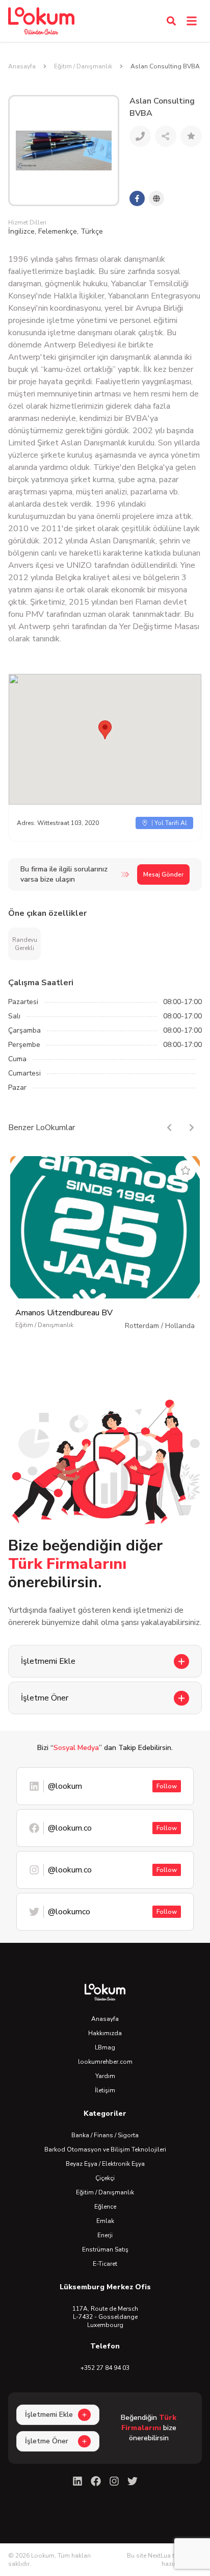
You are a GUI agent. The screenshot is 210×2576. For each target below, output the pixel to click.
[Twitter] (133, 2481)
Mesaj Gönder (163, 874)
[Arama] (171, 21)
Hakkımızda (105, 2033)
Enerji (105, 2235)
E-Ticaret (105, 2264)
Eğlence (105, 2207)
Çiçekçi (105, 2178)
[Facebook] (96, 2481)
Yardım (105, 2076)
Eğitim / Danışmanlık (83, 66)
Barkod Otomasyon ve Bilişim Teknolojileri (105, 2149)
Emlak (105, 2221)
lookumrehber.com (105, 2062)
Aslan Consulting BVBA (165, 66)
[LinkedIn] (77, 2481)
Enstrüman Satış (105, 2249)
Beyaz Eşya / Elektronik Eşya (105, 2164)
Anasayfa (22, 66)
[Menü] (192, 21)
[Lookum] (41, 21)
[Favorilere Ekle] (186, 1170)
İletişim (105, 2090)
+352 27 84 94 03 (105, 2368)
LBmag (105, 2047)
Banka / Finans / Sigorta (105, 2135)
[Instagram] (114, 2481)
